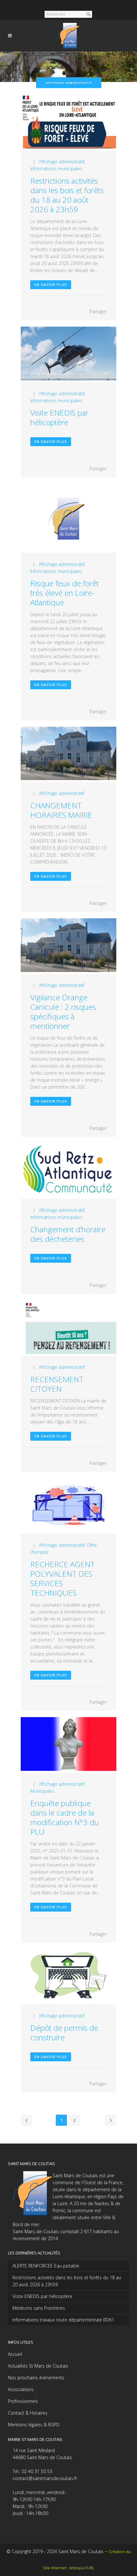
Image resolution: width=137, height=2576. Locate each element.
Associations (21, 2389)
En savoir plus (51, 285)
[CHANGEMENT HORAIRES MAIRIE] (68, 754)
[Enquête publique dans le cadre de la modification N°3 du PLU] (68, 1745)
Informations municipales (56, 169)
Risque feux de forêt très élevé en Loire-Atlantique (65, 593)
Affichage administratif (62, 162)
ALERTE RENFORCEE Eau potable (46, 2266)
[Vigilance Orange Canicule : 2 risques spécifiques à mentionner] (68, 946)
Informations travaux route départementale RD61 (63, 2320)
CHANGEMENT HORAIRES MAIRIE (61, 810)
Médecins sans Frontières (39, 2308)
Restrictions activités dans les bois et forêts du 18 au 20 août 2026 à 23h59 (67, 195)
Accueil (15, 2354)
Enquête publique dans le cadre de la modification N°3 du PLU (65, 1817)
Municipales (42, 1791)
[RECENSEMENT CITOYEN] (68, 1328)
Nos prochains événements (36, 2378)
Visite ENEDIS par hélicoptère (59, 417)
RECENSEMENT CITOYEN (57, 1384)
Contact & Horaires (28, 2413)
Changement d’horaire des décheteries (68, 1234)
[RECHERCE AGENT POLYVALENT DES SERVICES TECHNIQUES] (68, 1506)
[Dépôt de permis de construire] (68, 1977)
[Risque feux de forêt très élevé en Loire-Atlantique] (68, 518)
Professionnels (23, 2401)
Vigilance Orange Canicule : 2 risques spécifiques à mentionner (63, 1012)
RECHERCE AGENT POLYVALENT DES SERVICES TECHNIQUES (62, 1578)
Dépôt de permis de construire (64, 2032)
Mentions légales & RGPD (34, 2425)
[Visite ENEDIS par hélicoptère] (68, 354)
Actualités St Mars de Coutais (38, 2366)
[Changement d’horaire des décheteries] (68, 1171)
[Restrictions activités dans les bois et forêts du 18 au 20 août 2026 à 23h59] (68, 122)
